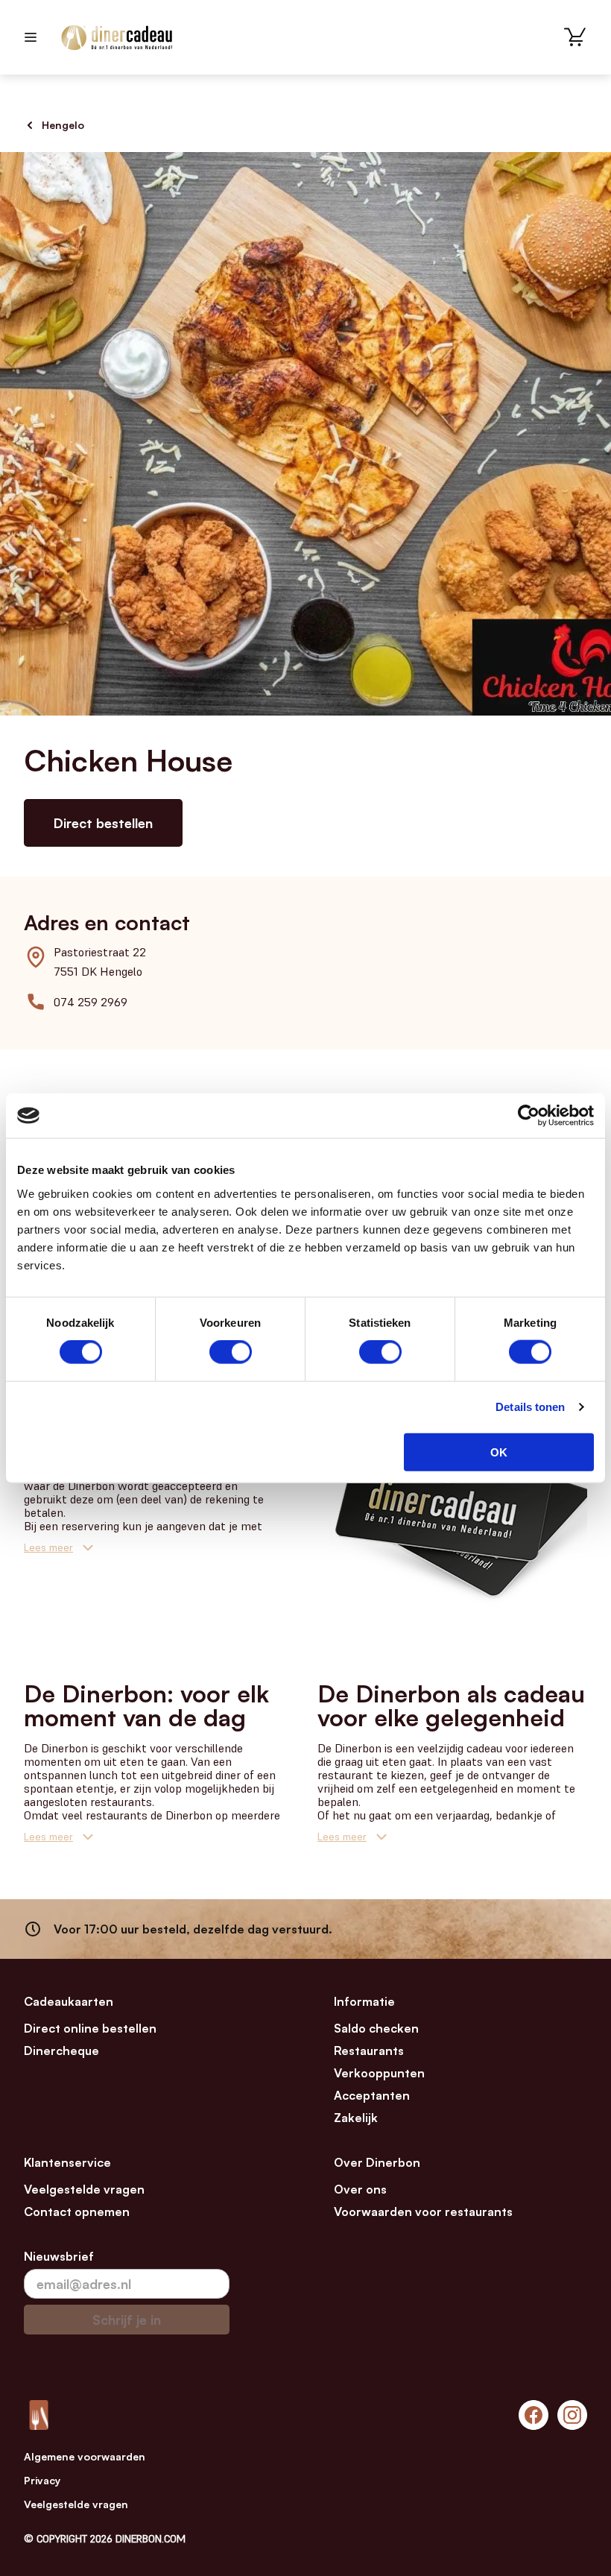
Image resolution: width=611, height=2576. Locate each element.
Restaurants (369, 2051)
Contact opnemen (77, 2212)
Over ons (360, 2189)
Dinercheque (61, 2051)
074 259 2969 (91, 1002)
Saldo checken (376, 2028)
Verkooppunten (379, 2073)
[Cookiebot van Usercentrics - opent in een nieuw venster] (529, 1116)
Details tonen (530, 1407)
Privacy (42, 2480)
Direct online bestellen (90, 2028)
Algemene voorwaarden (85, 2456)
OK (499, 1452)
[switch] (231, 1352)
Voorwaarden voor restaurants (423, 2212)
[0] (575, 37)
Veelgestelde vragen (84, 2189)
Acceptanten (372, 2095)
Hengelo (63, 125)
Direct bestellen (103, 823)
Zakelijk (356, 2118)
